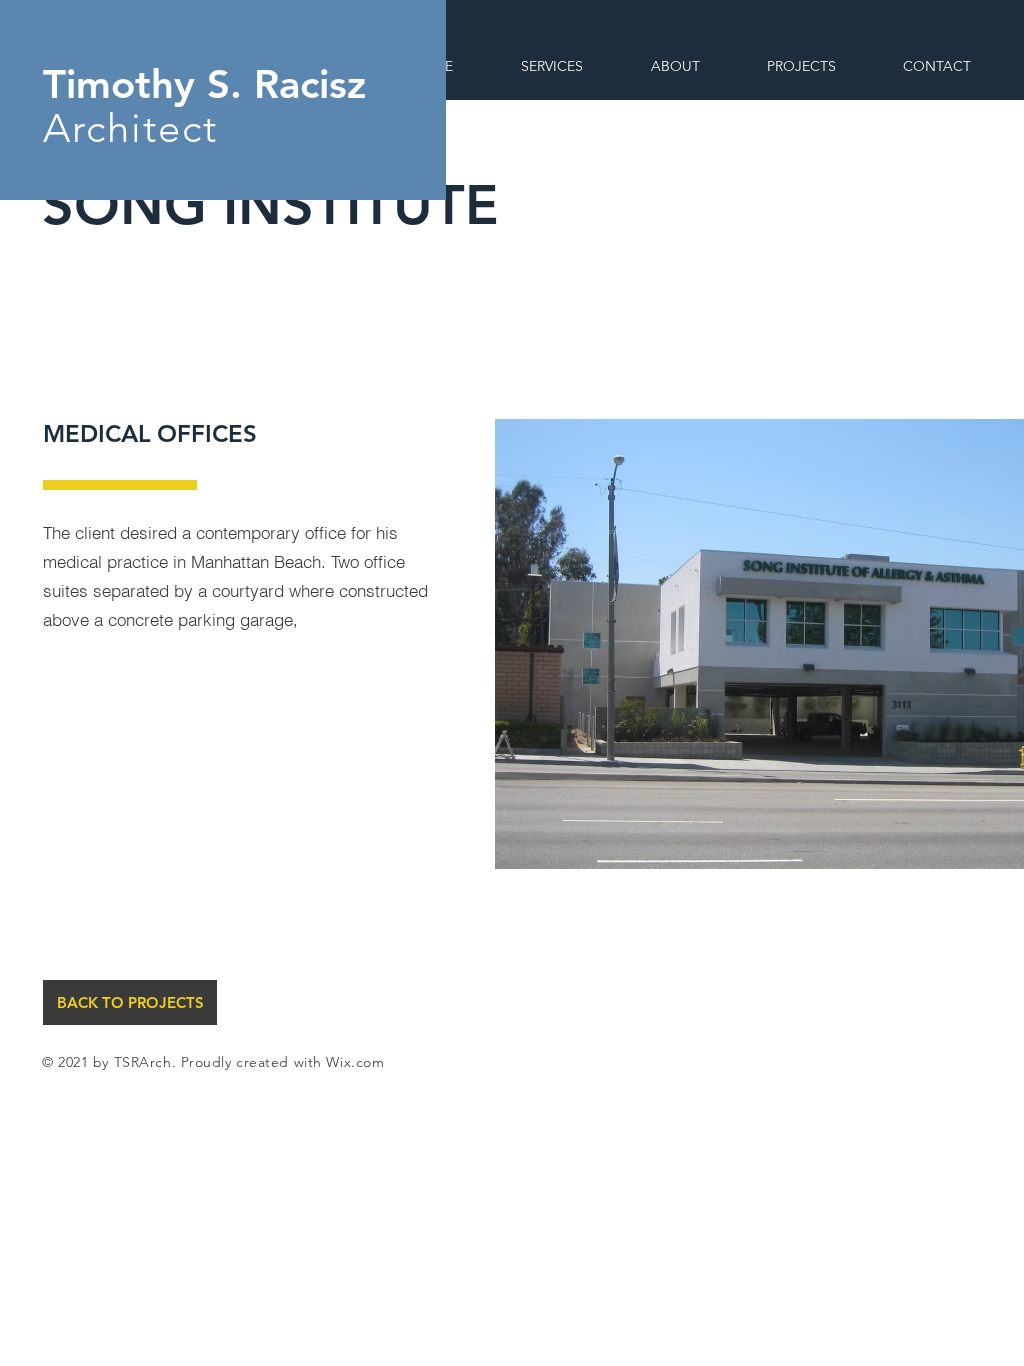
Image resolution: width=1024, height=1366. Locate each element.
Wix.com (355, 1062)
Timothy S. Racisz (204, 84)
